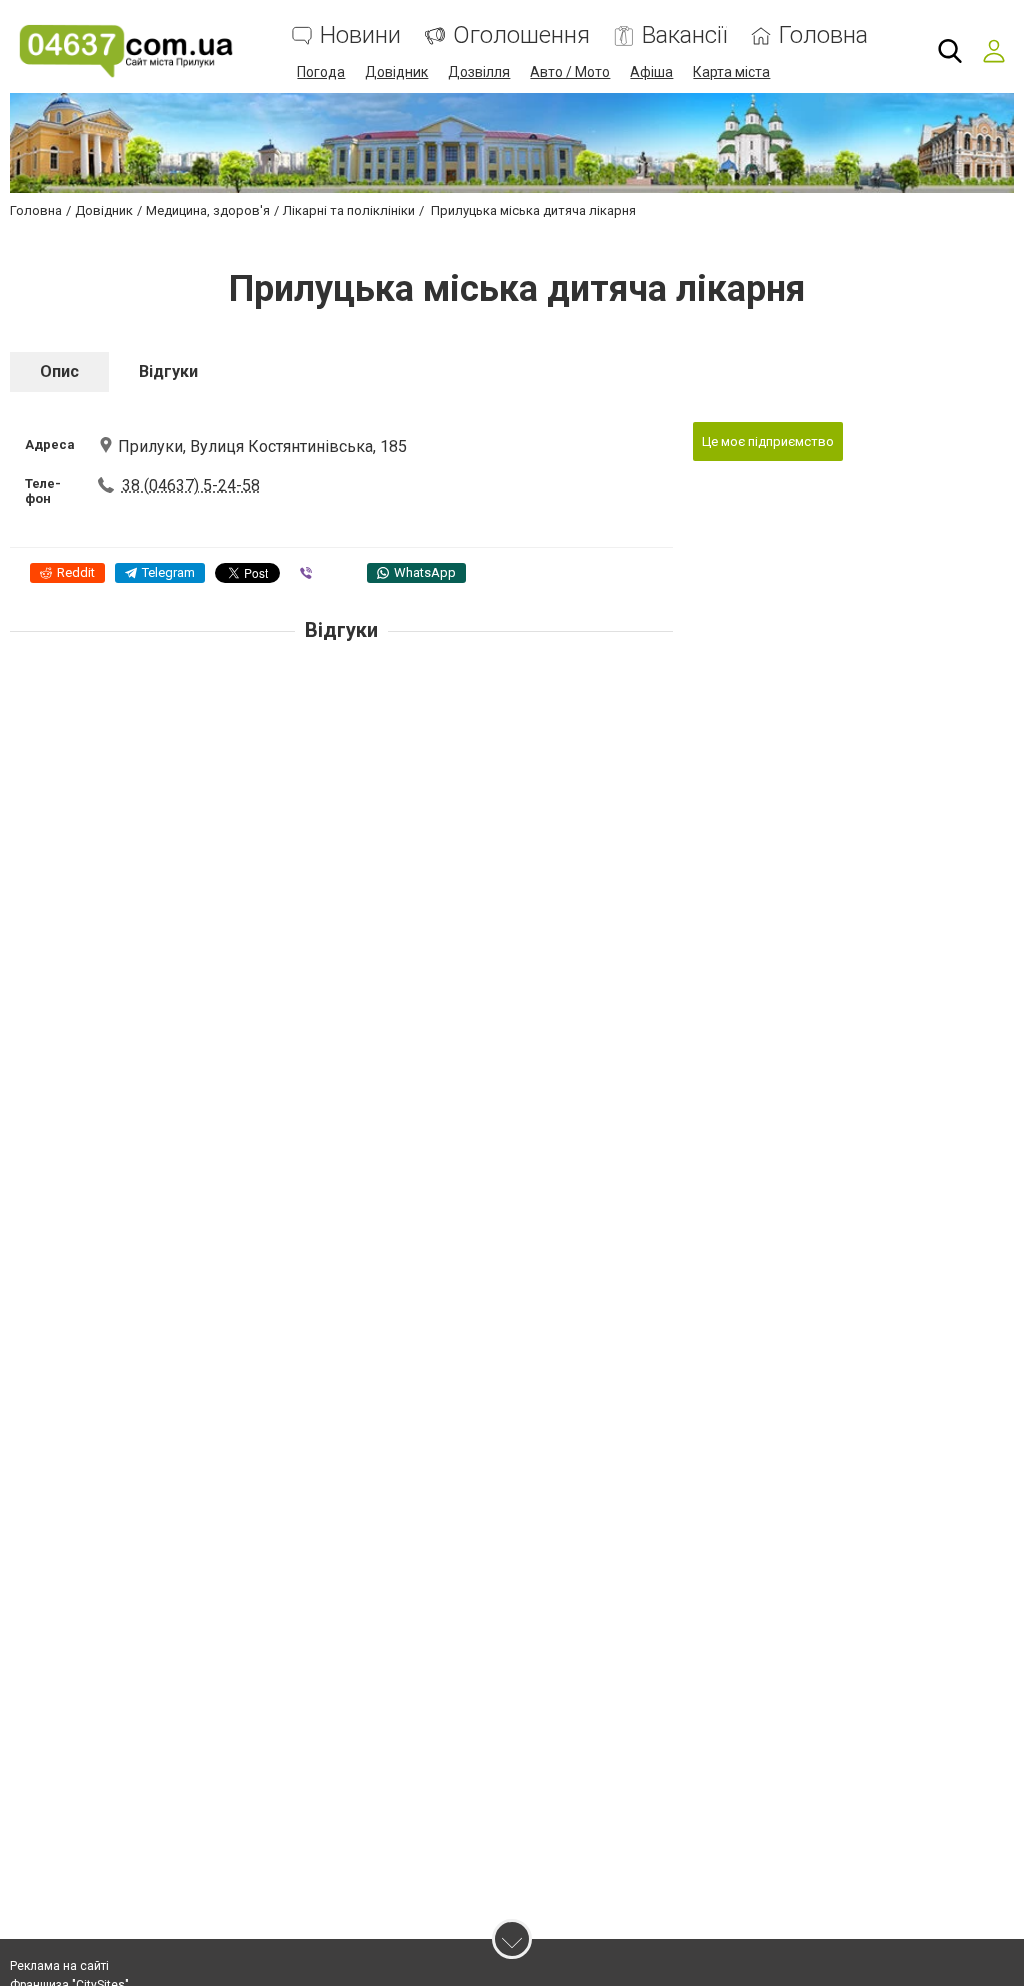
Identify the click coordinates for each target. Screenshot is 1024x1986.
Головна (823, 35)
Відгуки (168, 371)
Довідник (396, 72)
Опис (59, 371)
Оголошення (521, 35)
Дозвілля (479, 72)
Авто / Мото (570, 72)
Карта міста (731, 72)
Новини (360, 35)
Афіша (651, 72)
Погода (321, 72)
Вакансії (684, 35)
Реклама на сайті (59, 1966)
